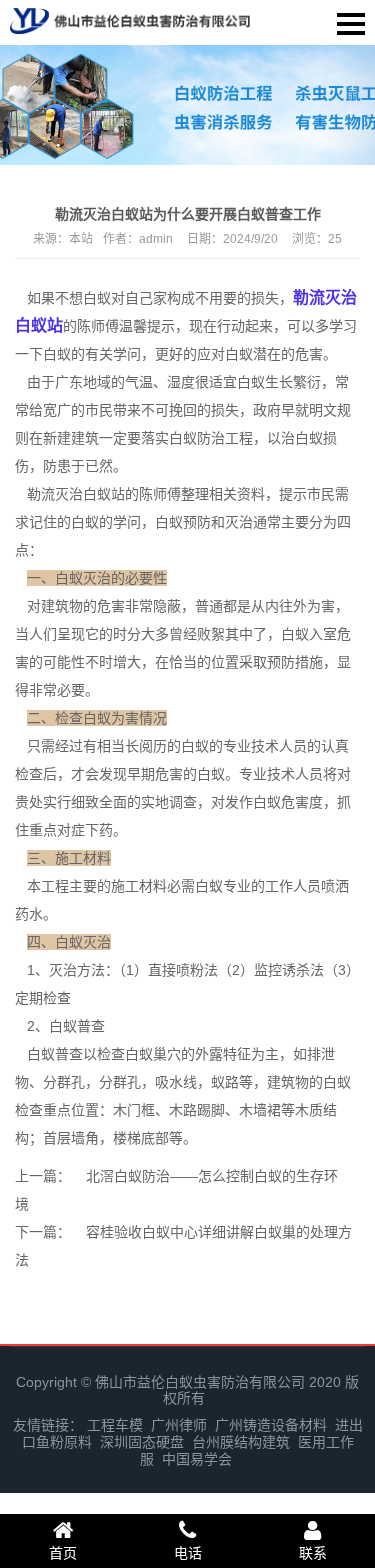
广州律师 (179, 1425)
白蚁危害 (281, 802)
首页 (63, 1553)
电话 (188, 1553)
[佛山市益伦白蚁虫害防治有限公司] (130, 18)
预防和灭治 (218, 522)
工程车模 (115, 1425)
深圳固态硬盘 (142, 1442)
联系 (313, 1553)
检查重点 (43, 1110)
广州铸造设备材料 (271, 1425)
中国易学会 (197, 1459)
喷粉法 (197, 970)
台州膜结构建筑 (241, 1442)
